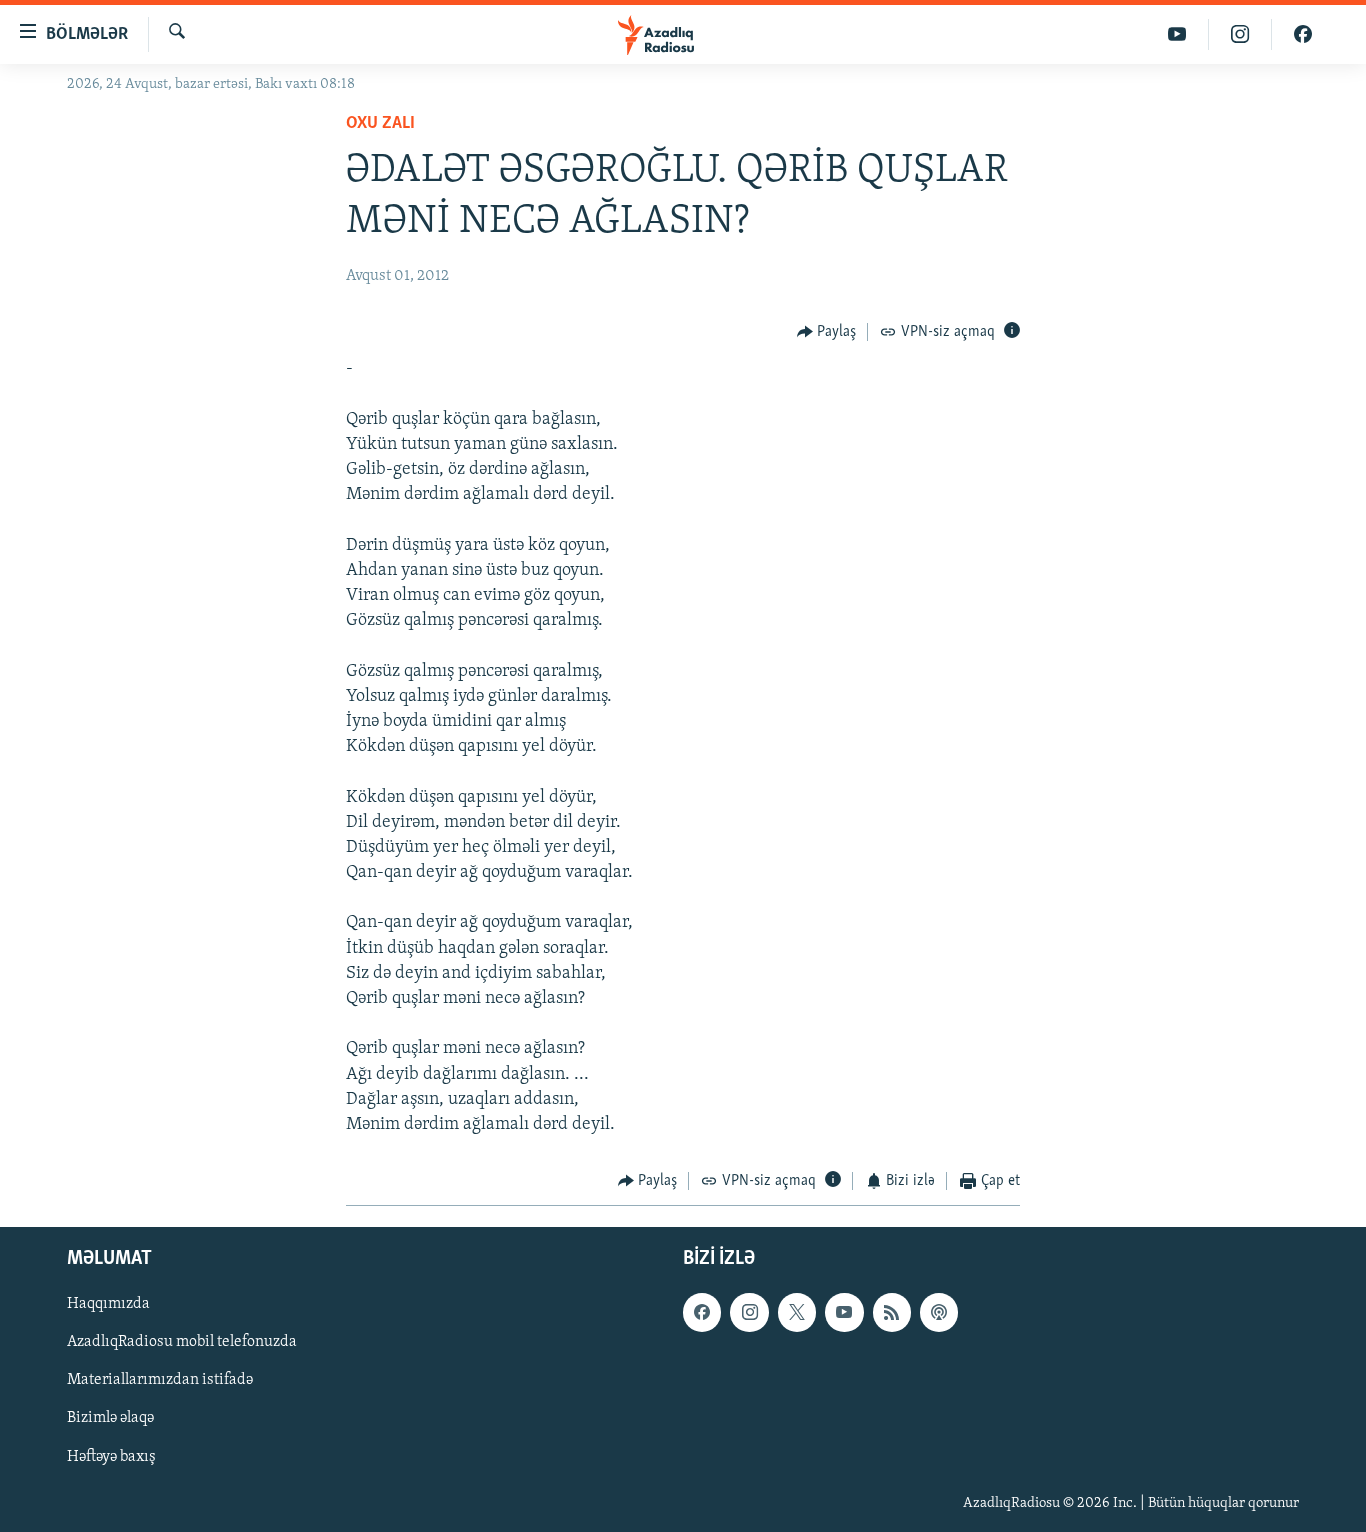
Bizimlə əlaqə (110, 1418)
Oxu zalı (380, 124)
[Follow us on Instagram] (749, 1312)
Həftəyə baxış (111, 1456)
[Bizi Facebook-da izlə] (1303, 34)
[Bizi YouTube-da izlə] (1177, 34)
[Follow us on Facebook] (702, 1312)
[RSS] (892, 1312)
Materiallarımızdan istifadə (160, 1380)
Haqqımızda (108, 1304)
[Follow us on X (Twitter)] (797, 1312)
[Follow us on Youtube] (844, 1312)
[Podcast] (939, 1312)
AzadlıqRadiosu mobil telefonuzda (182, 1342)
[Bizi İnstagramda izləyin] (1240, 34)
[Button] (827, 332)
